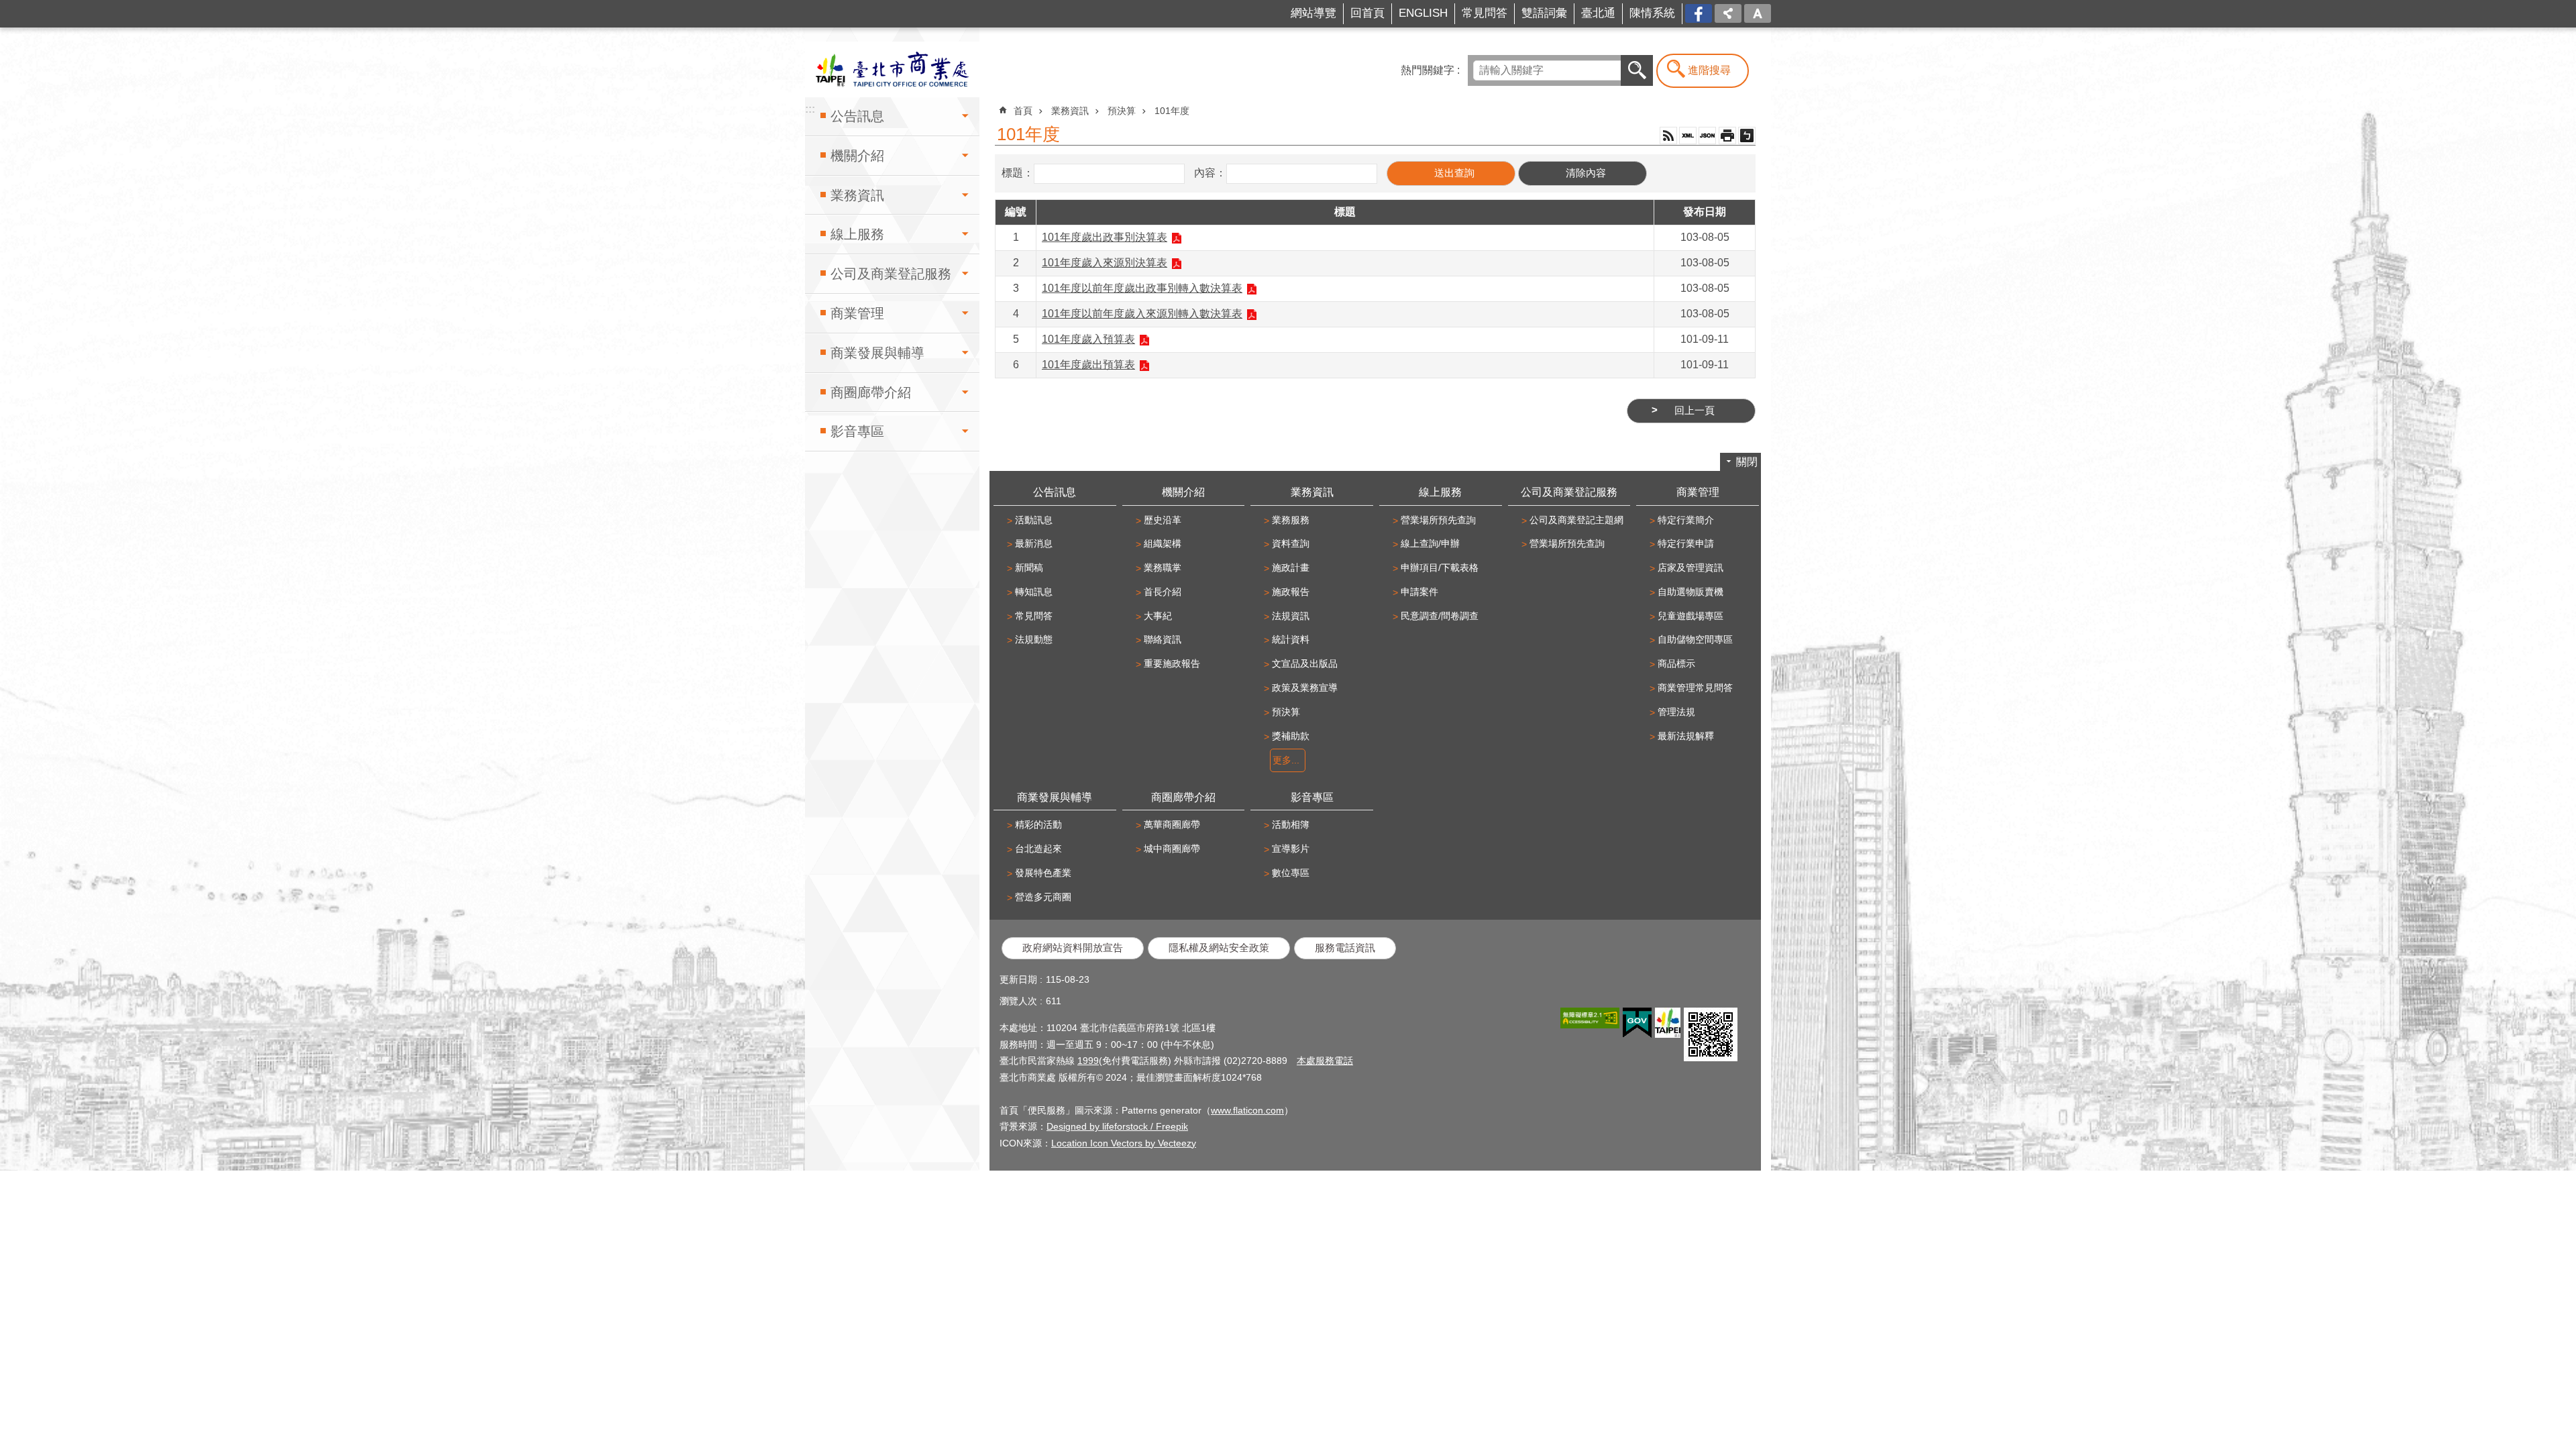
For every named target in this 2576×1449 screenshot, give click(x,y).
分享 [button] (1728, 13)
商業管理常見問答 (1695, 688)
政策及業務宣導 (1305, 688)
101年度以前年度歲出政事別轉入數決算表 (1142, 288)
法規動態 (1034, 639)
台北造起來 (1038, 849)
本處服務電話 (1325, 1061)
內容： (1210, 173)
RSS (1668, 136)
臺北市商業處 (892, 69)
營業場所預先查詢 (1438, 520)
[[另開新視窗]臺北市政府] (1668, 1023)
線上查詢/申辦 (1430, 543)
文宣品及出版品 (1305, 663)
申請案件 (1419, 592)
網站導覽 (1313, 13)
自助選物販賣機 (1690, 592)
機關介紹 (857, 156)
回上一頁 (1695, 411)
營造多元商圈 (1043, 897)
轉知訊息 (1034, 592)
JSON (1707, 136)
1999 (1088, 1061)
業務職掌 (1163, 568)
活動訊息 (1034, 520)
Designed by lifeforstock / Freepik (1117, 1126)
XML (1688, 136)
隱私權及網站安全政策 (1219, 948)
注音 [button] (1747, 136)
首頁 (1023, 111)
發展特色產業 (1043, 873)
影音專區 (857, 431)
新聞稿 (1029, 568)
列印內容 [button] (1727, 136)
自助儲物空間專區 (1695, 639)
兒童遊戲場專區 (1690, 616)
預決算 (1122, 111)
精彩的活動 (1038, 824)
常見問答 (1485, 13)
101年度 (1172, 111)
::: (809, 9)
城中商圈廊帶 (1172, 849)
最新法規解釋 (1686, 736)
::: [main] (999, 104)
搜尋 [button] (1637, 70)
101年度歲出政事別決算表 (1105, 237)
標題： (1018, 173)
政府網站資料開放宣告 (1073, 948)
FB (1705, 12)
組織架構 (1163, 543)
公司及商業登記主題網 (1576, 520)
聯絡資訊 (1163, 639)
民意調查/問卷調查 (1440, 616)
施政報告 (1291, 592)
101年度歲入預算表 (1088, 339)
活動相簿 (1291, 824)
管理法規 (1676, 712)
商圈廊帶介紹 (871, 392)
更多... (1286, 760)
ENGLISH (1423, 13)
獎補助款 (1291, 736)
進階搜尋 (1709, 70)
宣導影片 (1291, 849)
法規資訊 (1291, 616)
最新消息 (1034, 543)
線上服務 (857, 234)
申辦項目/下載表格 (1440, 568)
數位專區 (1291, 873)
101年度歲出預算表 (1088, 365)
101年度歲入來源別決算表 (1105, 263)
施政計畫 (1291, 568)
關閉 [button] (1747, 462)
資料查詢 (1291, 543)
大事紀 (1158, 616)
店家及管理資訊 (1690, 568)
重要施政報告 (1172, 663)
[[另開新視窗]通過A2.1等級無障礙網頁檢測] (1590, 1018)
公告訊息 (857, 116)
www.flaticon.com (1247, 1110)
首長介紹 (1163, 592)
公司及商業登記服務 (891, 274)
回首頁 (1367, 13)
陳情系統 (1652, 13)
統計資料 (1291, 639)
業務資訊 (857, 195)
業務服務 (1291, 520)
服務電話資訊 (1345, 948)
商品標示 (1676, 663)
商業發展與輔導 (877, 353)
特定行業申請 (1686, 543)
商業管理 (857, 313)
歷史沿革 (1163, 520)
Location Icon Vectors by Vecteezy (1124, 1143)
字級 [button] (1758, 13)
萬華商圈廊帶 (1172, 824)
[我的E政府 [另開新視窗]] (1637, 1023)
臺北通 (1598, 13)
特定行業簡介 (1686, 520)
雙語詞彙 (1544, 13)
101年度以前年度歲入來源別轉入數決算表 (1142, 314)
